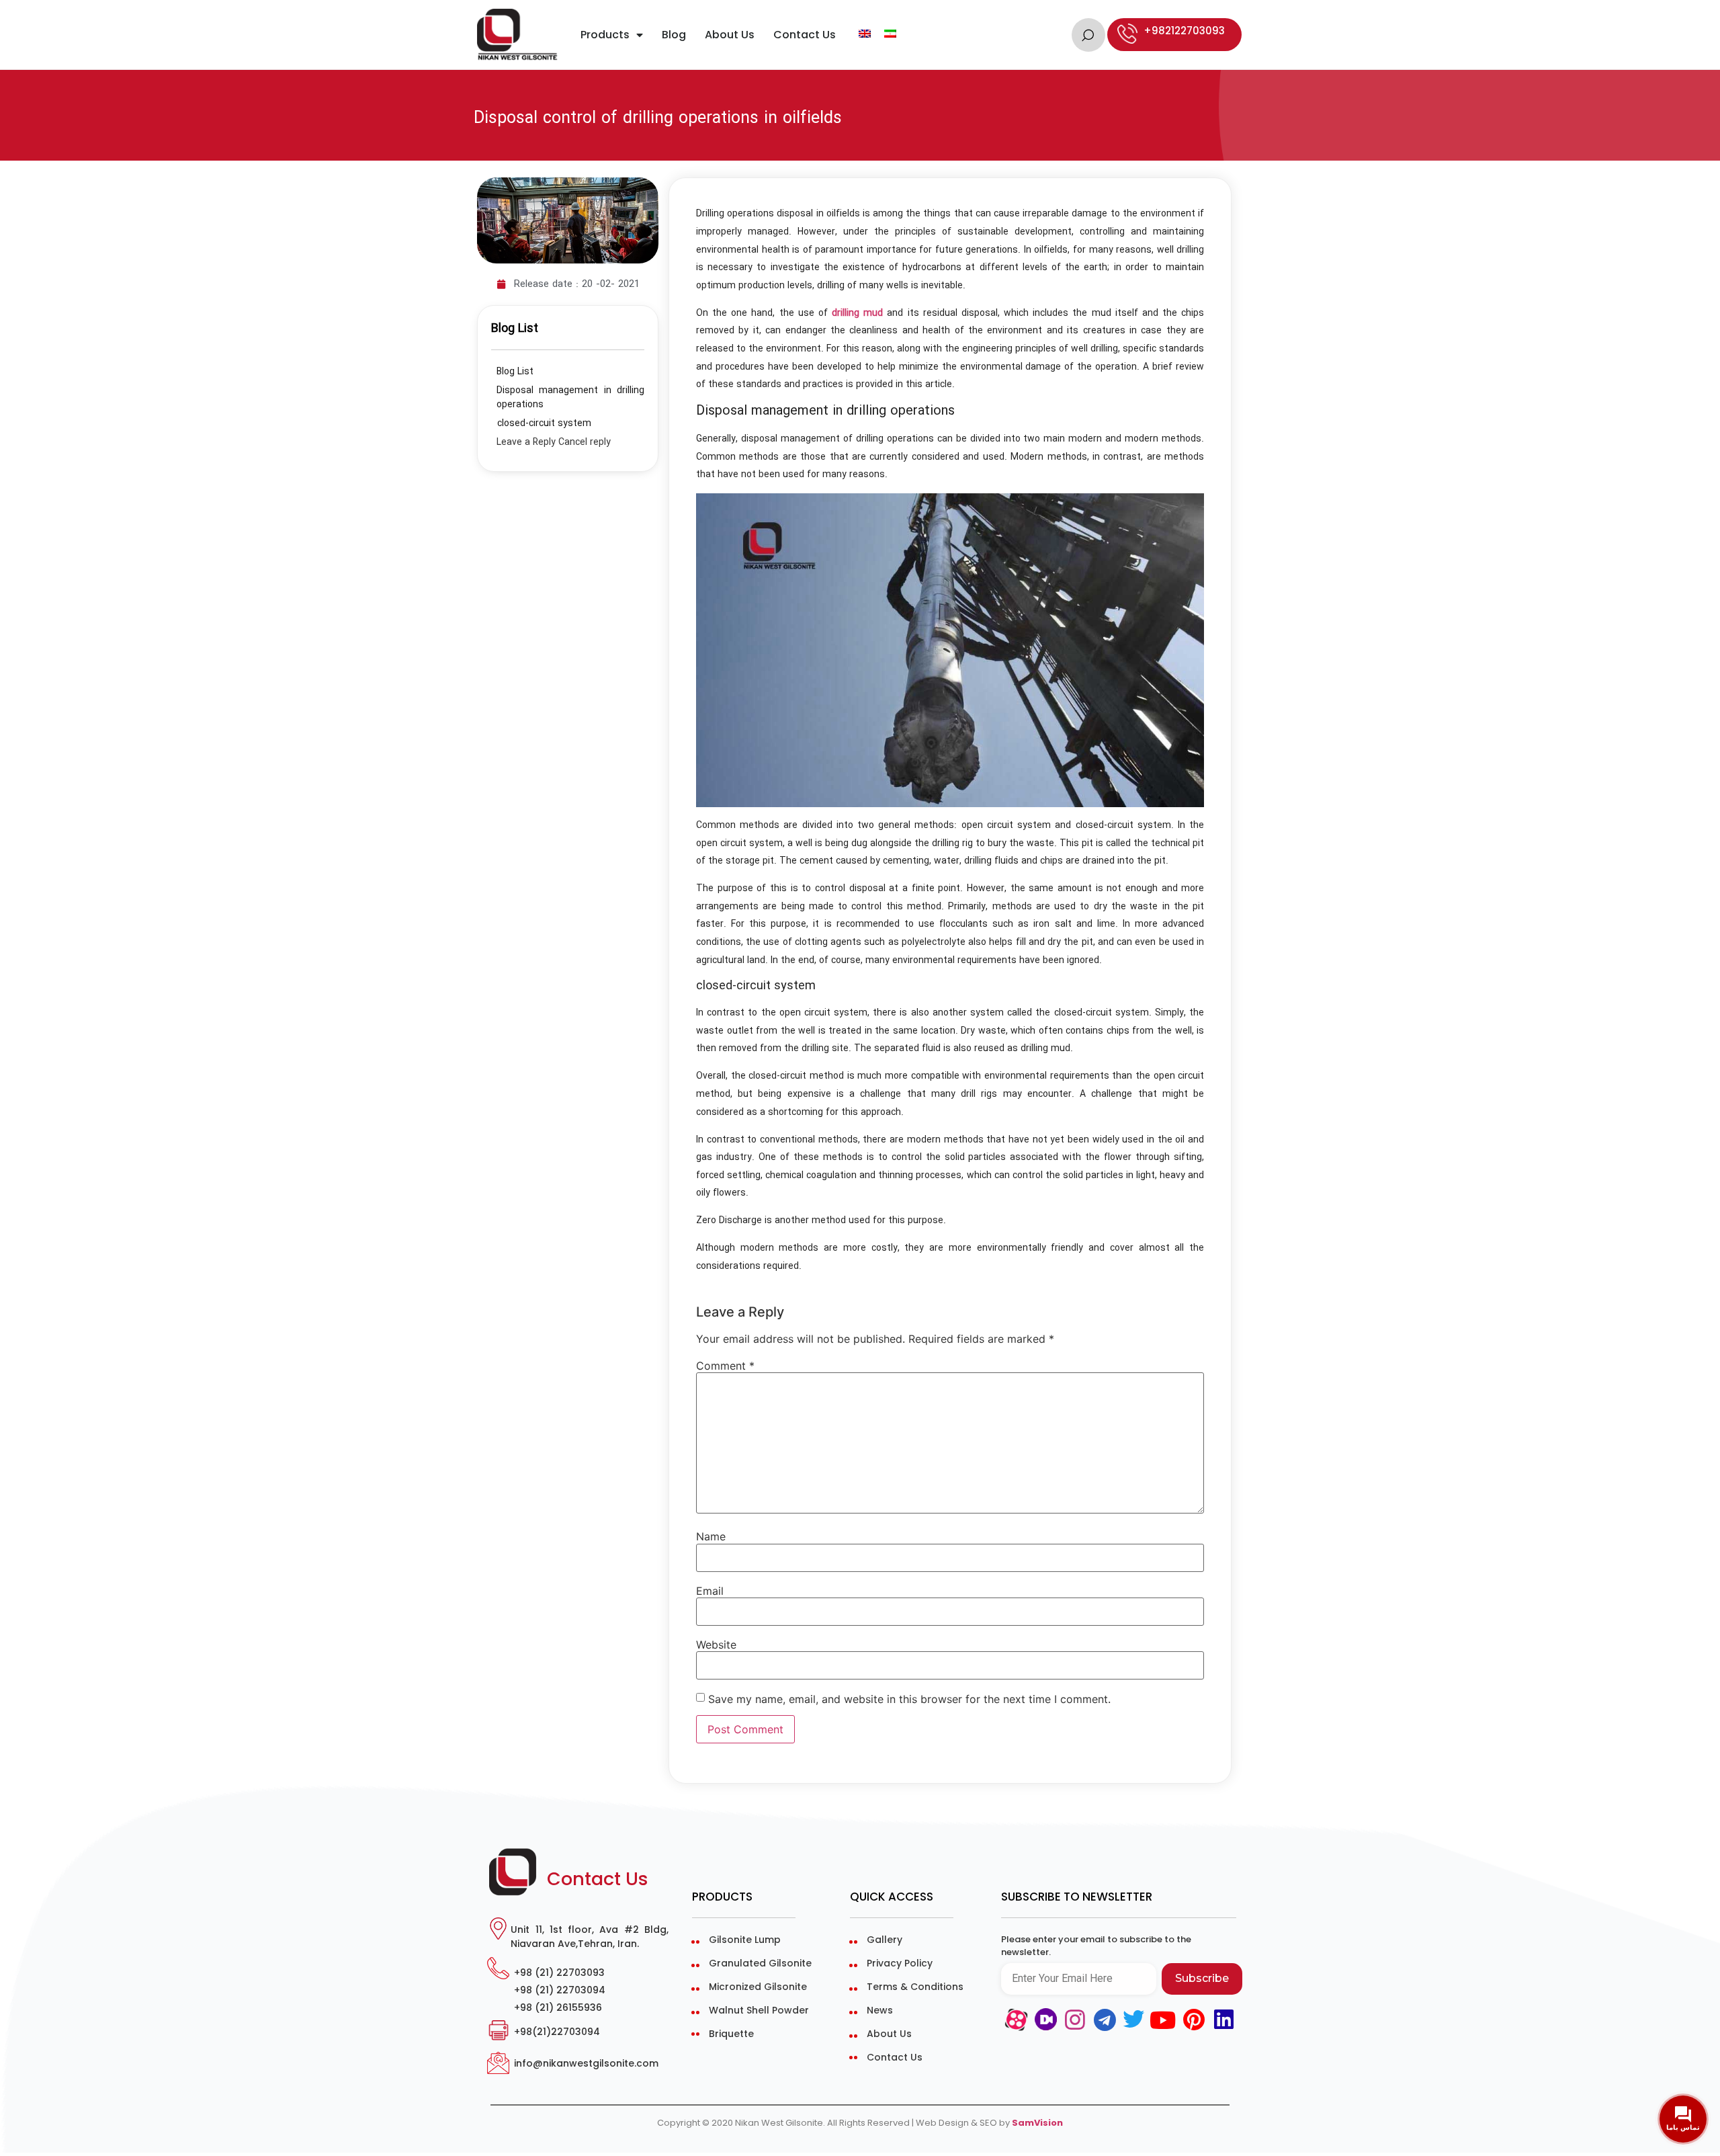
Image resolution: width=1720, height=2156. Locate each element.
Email (710, 1591)
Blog (674, 35)
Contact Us (805, 35)
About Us (730, 35)
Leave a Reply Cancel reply (554, 443)
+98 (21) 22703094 (560, 1990)
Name (711, 1536)
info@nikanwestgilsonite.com (586, 2063)
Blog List (515, 372)
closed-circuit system (544, 424)
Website (716, 1645)
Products (605, 35)
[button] (1088, 35)
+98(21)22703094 (557, 2032)
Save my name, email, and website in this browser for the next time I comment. (909, 1699)
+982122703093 (1184, 31)
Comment (725, 1366)
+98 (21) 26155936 (558, 2008)
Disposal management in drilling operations (570, 398)
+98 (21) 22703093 (559, 1973)
